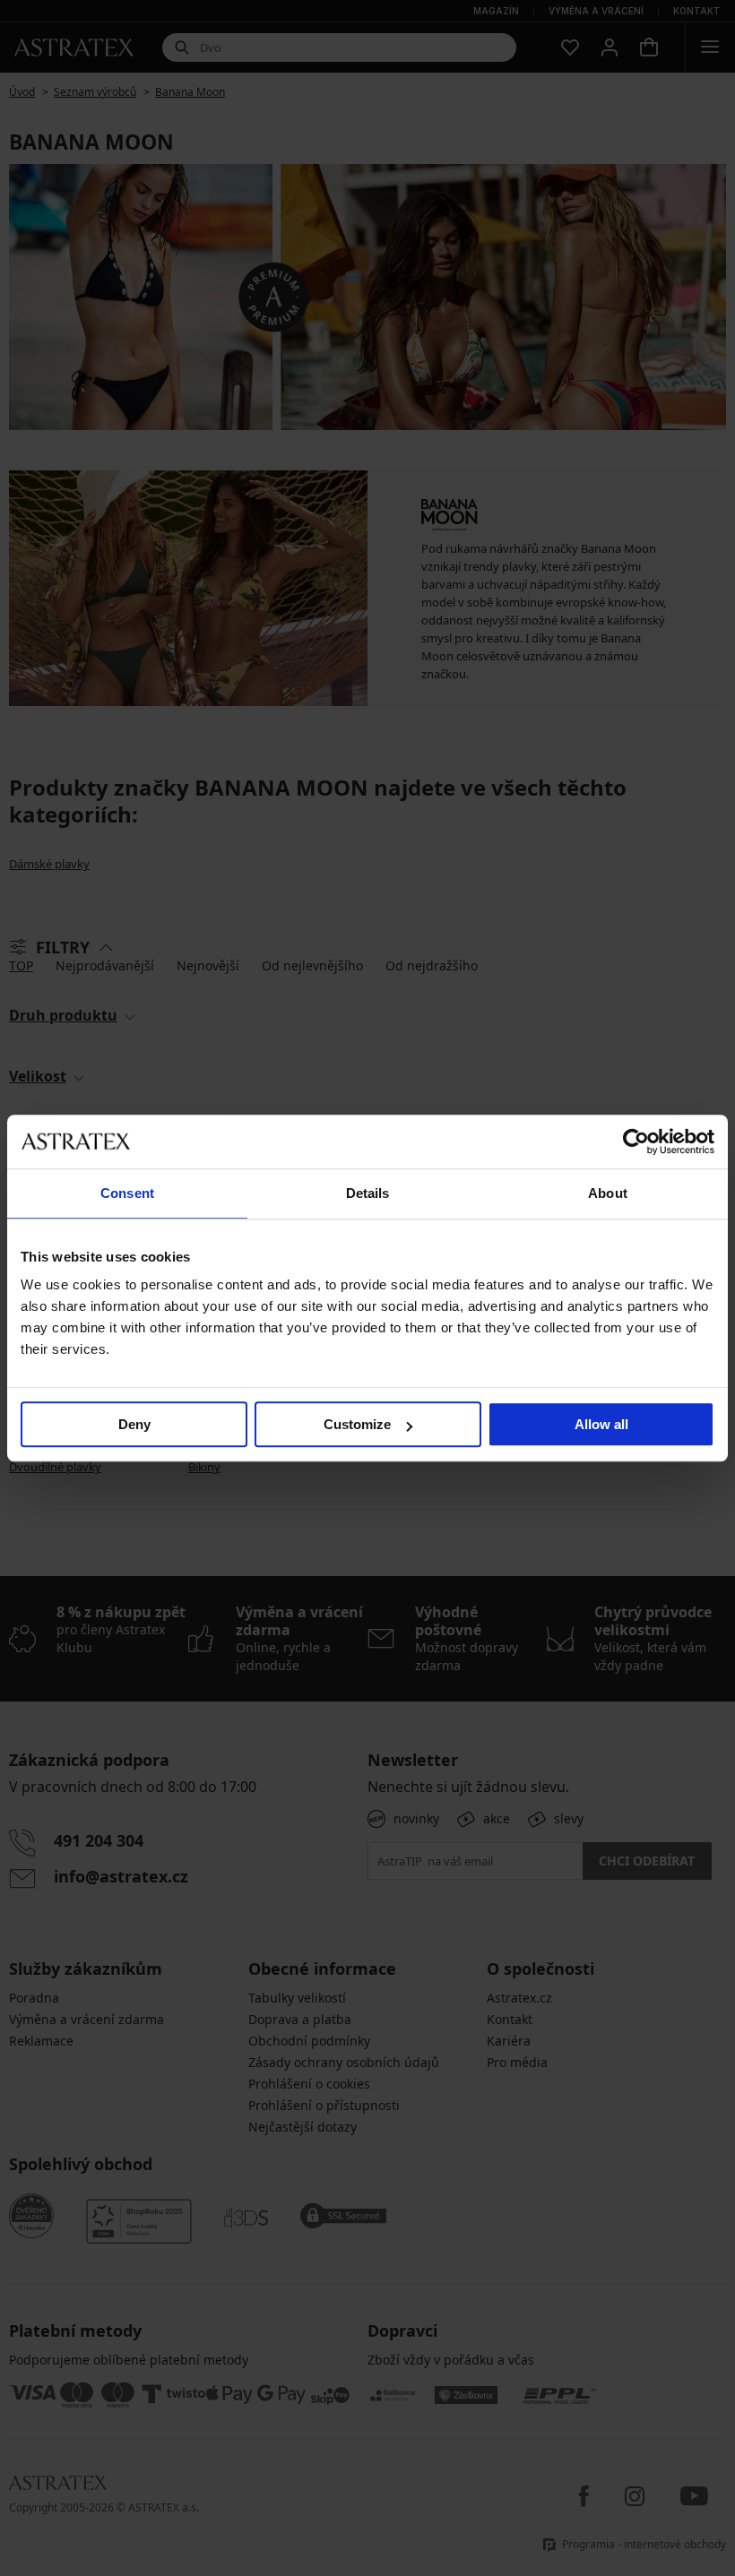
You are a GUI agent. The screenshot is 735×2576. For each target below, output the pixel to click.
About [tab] (608, 1193)
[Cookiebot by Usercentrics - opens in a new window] (636, 1142)
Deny (134, 1424)
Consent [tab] (127, 1193)
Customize (357, 1424)
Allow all (601, 1424)
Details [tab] (368, 1193)
